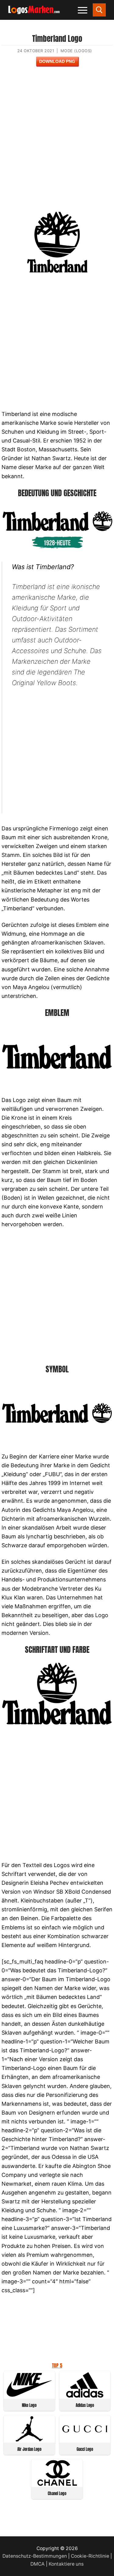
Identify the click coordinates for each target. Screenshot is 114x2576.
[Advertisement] (57, 143)
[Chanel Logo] (57, 2484)
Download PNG (57, 61)
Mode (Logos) (76, 51)
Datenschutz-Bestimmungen (35, 2556)
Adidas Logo (85, 2405)
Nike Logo (29, 2405)
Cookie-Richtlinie (90, 2556)
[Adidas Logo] (85, 2396)
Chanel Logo (57, 2493)
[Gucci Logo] (85, 2440)
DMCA (38, 2564)
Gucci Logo (85, 2449)
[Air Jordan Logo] (29, 2440)
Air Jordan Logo (29, 2449)
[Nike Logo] (29, 2396)
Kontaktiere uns (66, 2564)
